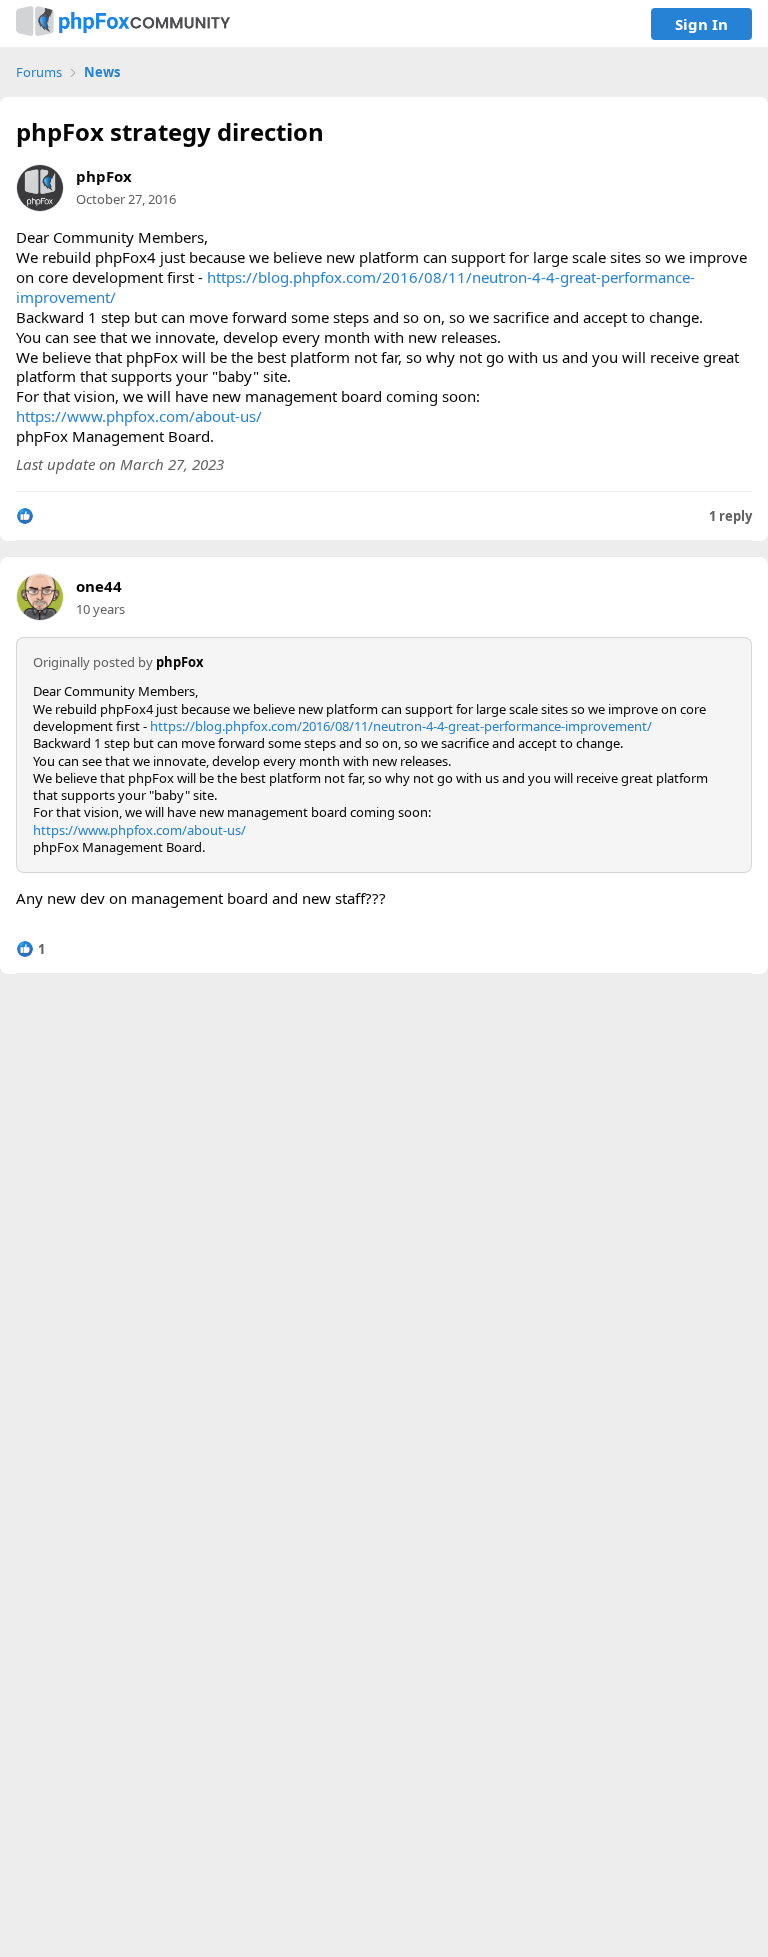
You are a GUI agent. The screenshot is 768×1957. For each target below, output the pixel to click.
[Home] (123, 23)
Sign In (701, 24)
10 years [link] (100, 609)
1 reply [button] (730, 516)
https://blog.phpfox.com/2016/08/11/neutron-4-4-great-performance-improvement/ (355, 287)
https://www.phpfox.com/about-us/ (139, 416)
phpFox (104, 176)
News (102, 72)
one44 (99, 586)
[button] (25, 516)
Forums (39, 72)
